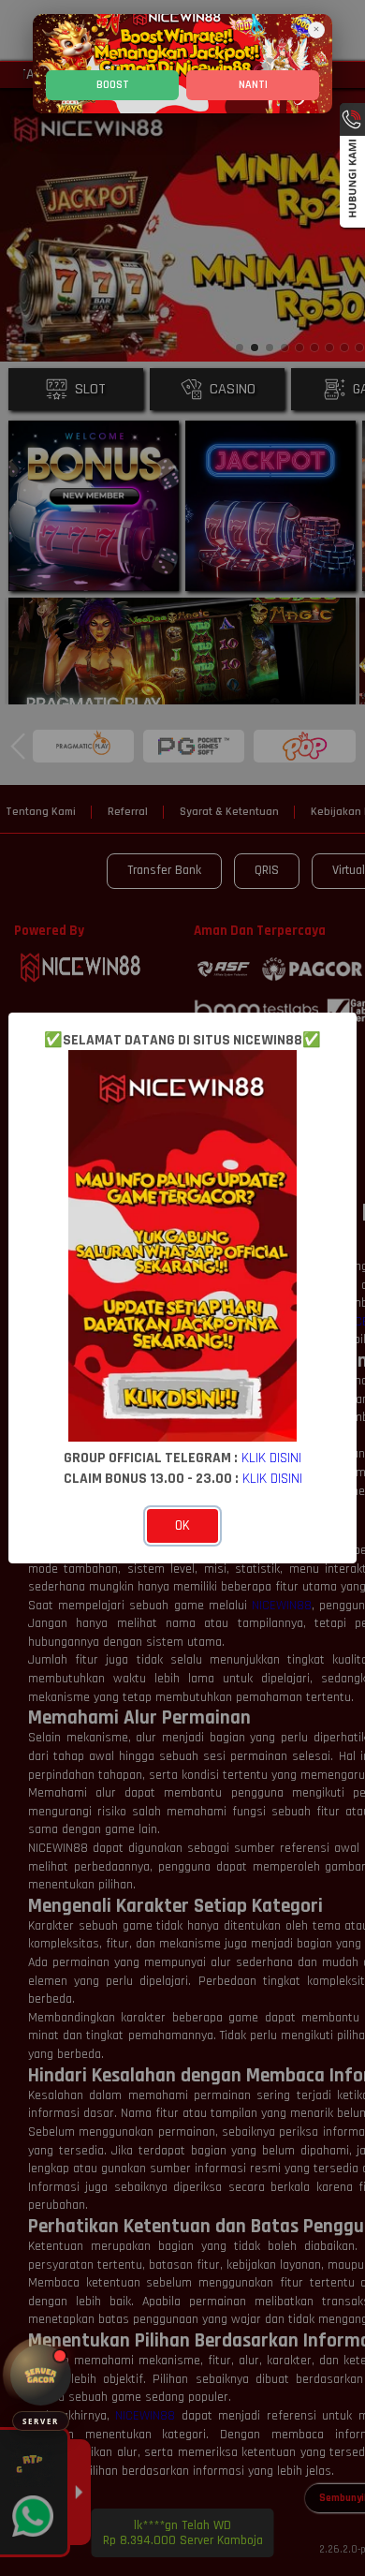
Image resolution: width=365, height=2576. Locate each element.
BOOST (113, 85)
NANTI (253, 85)
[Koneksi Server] (41, 2375)
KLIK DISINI (271, 1458)
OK (182, 1525)
